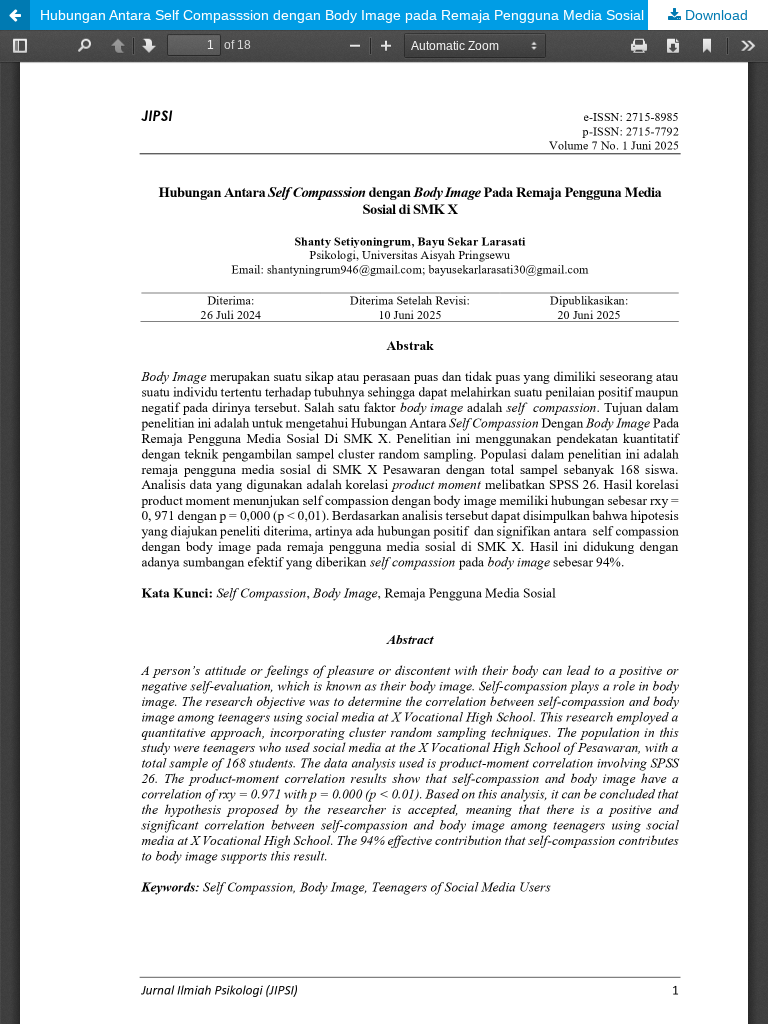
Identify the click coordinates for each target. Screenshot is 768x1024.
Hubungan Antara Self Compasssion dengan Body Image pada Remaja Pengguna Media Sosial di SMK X (373, 15)
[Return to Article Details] (15, 15)
